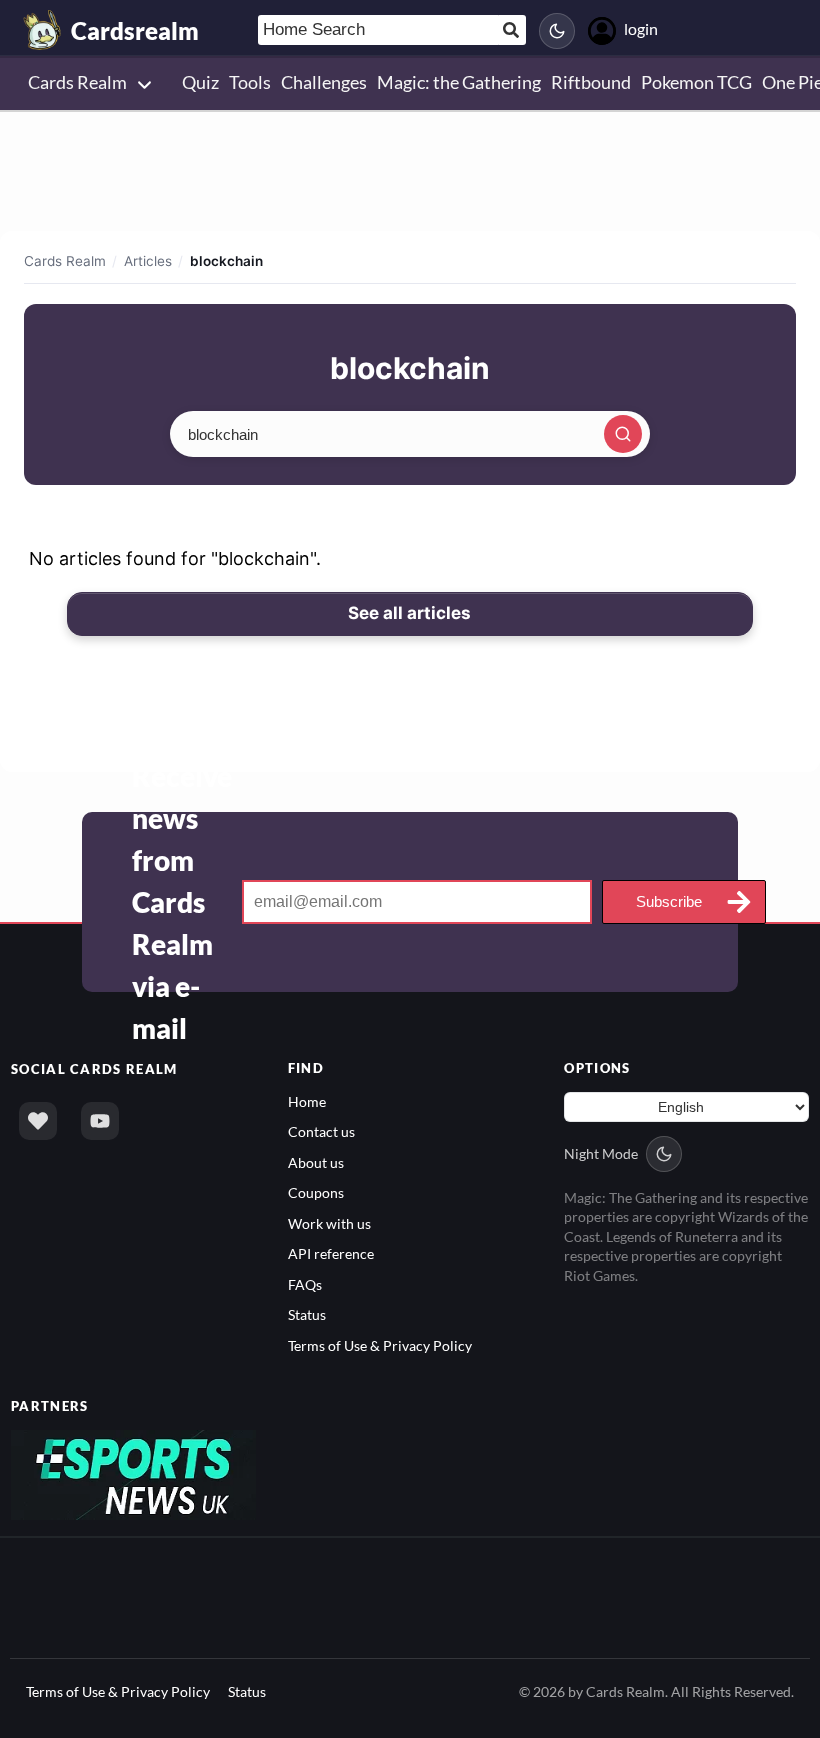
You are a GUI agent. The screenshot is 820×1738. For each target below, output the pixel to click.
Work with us (329, 1223)
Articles (148, 261)
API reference (331, 1253)
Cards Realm (65, 261)
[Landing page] (43, 30)
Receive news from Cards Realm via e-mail (182, 902)
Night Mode (601, 1153)
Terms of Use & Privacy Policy (380, 1345)
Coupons (316, 1192)
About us (316, 1162)
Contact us (321, 1131)
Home (307, 1101)
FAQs (305, 1284)
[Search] (623, 434)
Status (307, 1314)
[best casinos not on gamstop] (133, 1473)
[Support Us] (38, 1121)
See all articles (409, 613)
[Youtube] (100, 1121)
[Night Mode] (557, 31)
